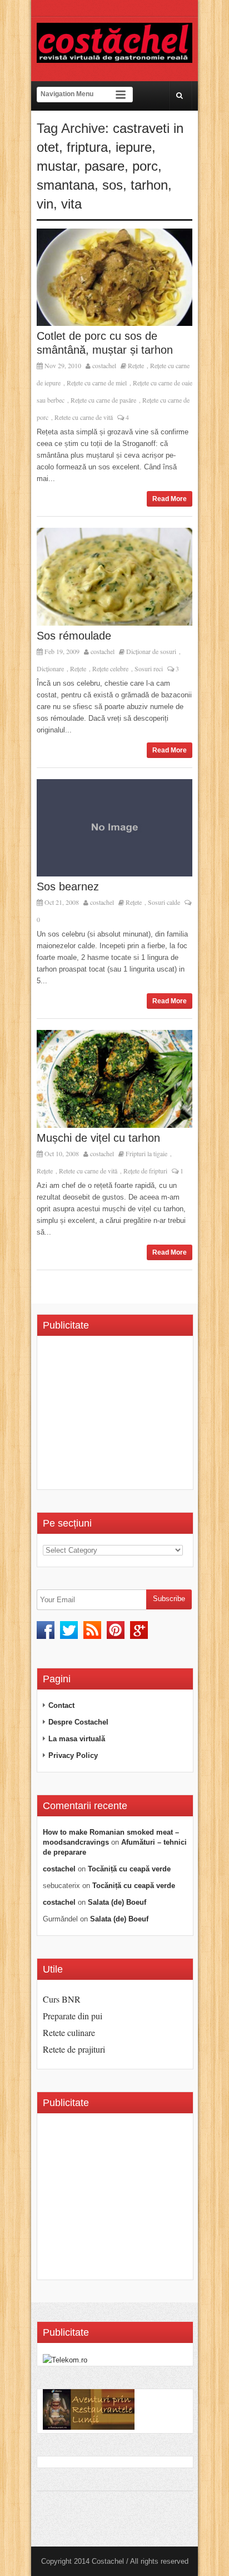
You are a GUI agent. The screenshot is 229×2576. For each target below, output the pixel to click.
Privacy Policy (73, 1755)
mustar (57, 166)
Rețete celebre (110, 668)
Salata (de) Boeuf (117, 1902)
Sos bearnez (68, 886)
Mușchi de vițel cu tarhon (98, 1138)
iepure (134, 147)
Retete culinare (69, 2032)
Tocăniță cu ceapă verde (129, 1869)
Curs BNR (62, 1999)
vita (71, 204)
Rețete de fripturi (145, 1171)
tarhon (149, 185)
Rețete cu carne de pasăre (103, 400)
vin (45, 204)
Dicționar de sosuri (151, 651)
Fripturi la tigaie (146, 1153)
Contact (61, 1705)
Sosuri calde (164, 902)
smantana (66, 185)
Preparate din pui (73, 2016)
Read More (170, 499)
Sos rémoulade (74, 636)
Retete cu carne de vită (84, 417)
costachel (104, 365)
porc (145, 166)
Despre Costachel (78, 1722)
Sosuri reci (149, 668)
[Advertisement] (136, 1416)
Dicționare (50, 668)
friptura (87, 147)
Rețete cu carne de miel (97, 383)
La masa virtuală (77, 1739)
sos (113, 185)
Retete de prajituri (74, 2049)
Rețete (136, 365)
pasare (104, 166)
